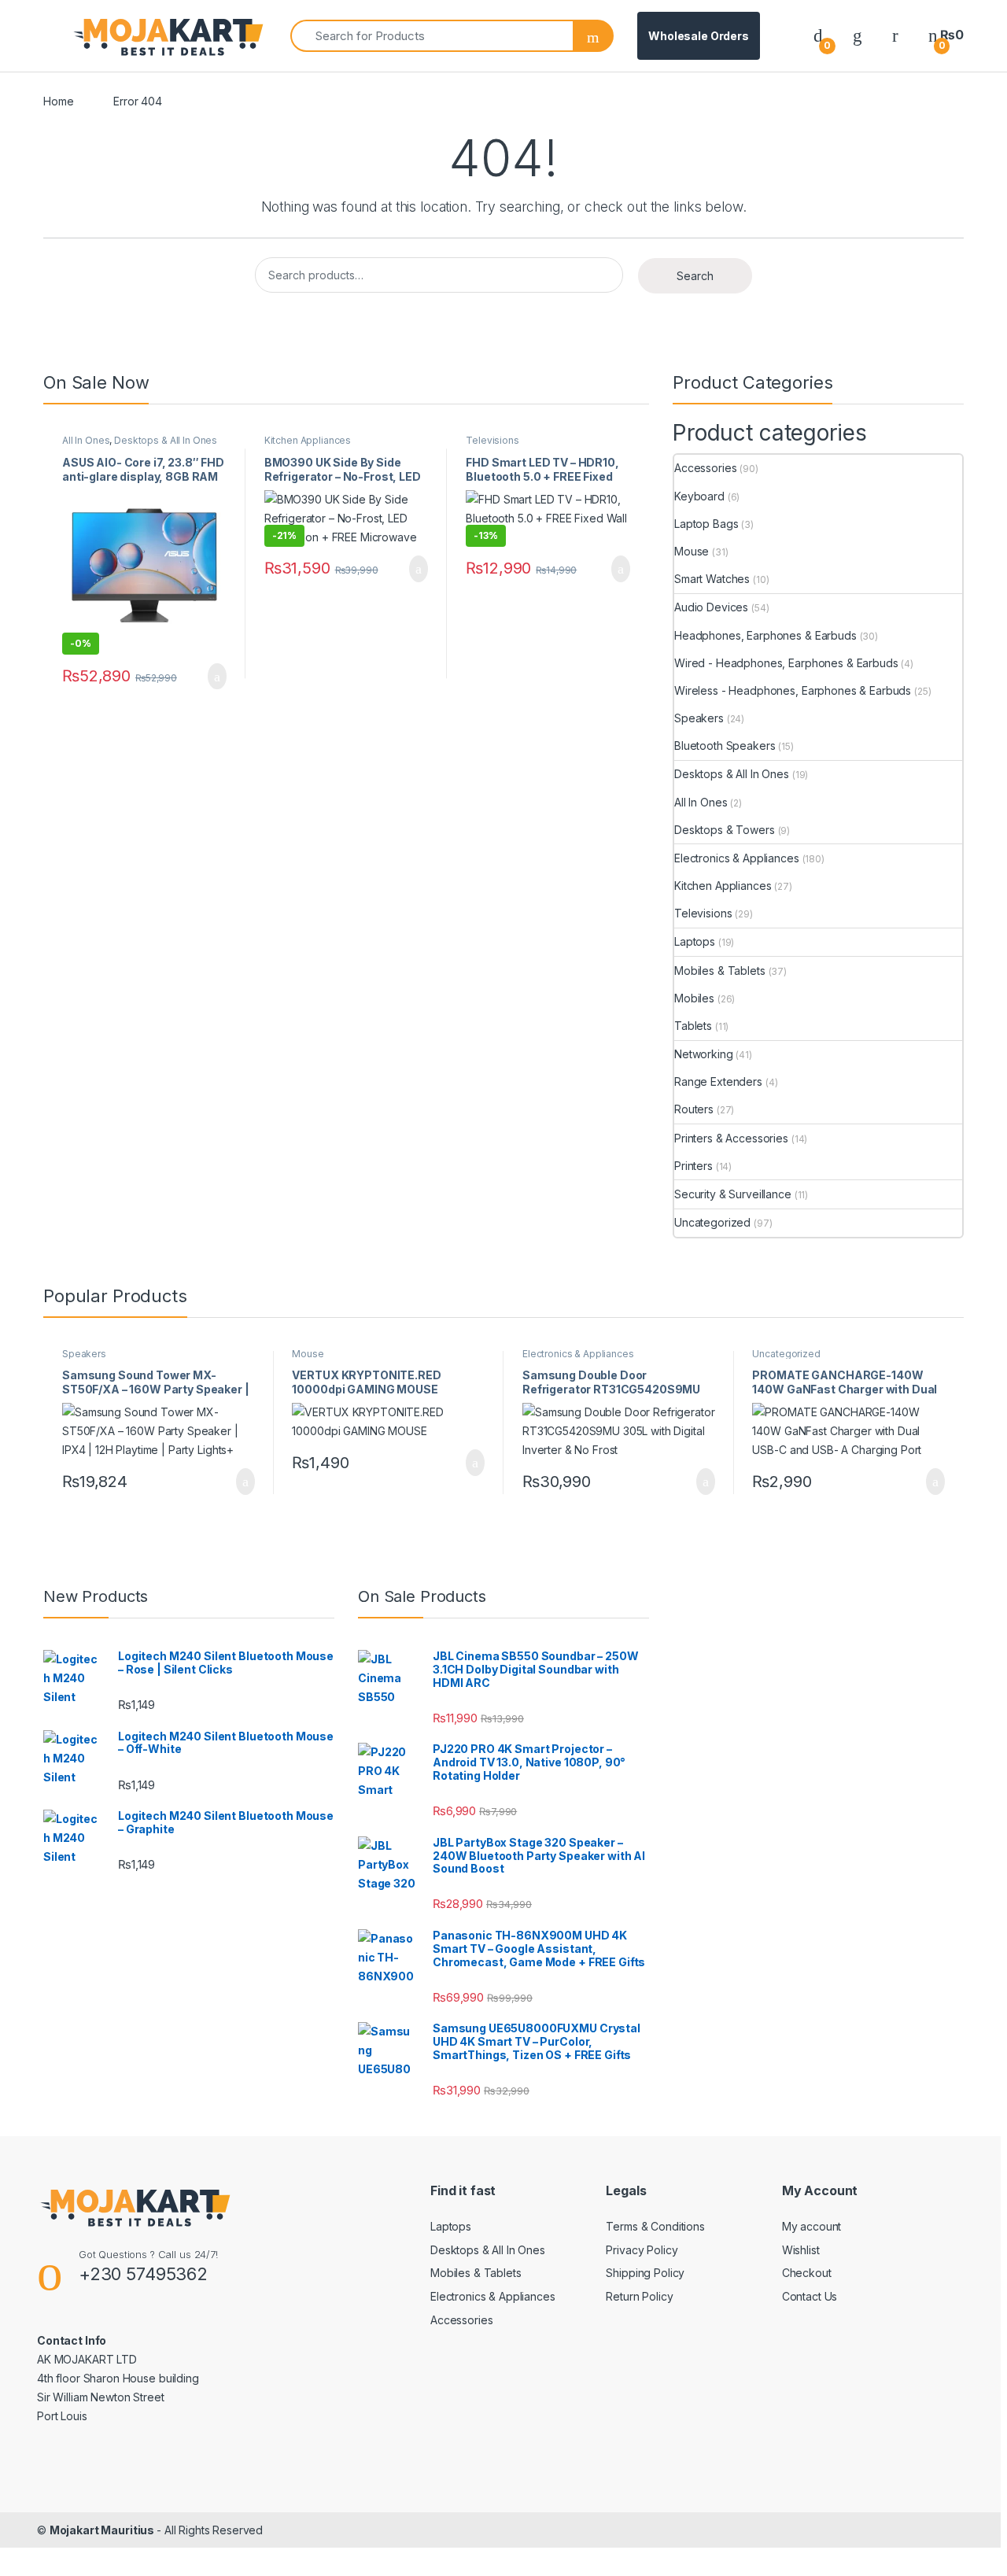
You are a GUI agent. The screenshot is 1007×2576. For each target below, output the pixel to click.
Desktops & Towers (725, 830)
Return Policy (639, 2296)
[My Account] (895, 35)
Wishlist (801, 2250)
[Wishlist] (858, 35)
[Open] (57, 36)
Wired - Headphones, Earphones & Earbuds (786, 663)
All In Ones (86, 440)
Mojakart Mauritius (103, 2530)
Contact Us (810, 2296)
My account (812, 2226)
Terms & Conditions (655, 2226)
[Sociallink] (44, 2450)
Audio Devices (711, 607)
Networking (704, 1054)
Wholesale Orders (699, 36)
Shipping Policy (645, 2273)
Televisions (492, 440)
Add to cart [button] (216, 677)
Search (695, 276)
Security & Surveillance (733, 1194)
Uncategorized (712, 1222)
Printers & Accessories (731, 1138)
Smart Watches (712, 579)
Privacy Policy (642, 2250)
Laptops (695, 941)
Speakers (699, 718)
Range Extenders (718, 1081)
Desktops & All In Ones (166, 440)
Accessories (705, 468)
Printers (693, 1166)
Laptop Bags (706, 524)
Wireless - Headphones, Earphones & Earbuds (793, 690)
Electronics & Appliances (737, 858)
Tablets (693, 1026)
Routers (694, 1109)
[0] (818, 35)
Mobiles (694, 998)
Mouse (692, 551)
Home (58, 101)
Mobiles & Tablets (720, 971)
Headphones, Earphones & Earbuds (765, 635)
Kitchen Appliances (308, 440)
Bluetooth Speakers (725, 745)
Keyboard (699, 496)
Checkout (807, 2273)
